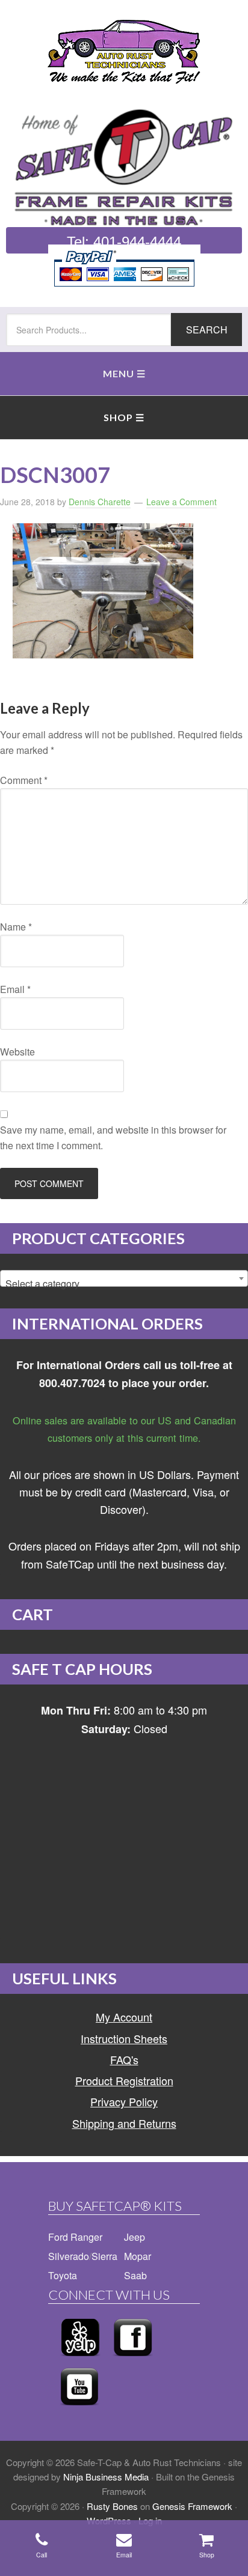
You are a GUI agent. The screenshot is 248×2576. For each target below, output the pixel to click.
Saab (135, 2275)
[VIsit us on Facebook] (133, 2359)
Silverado (69, 2256)
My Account (124, 2017)
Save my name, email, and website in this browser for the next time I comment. (113, 1138)
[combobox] (124, 1278)
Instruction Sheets (124, 2038)
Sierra (104, 2256)
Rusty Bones (112, 2506)
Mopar (138, 2256)
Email (15, 989)
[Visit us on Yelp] (80, 2359)
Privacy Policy (124, 2101)
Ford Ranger (75, 2237)
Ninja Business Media (106, 2477)
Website (17, 1052)
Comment (24, 780)
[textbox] (124, 1284)
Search (207, 330)
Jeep (135, 2237)
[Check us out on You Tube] (79, 2409)
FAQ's (124, 2059)
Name (16, 927)
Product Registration (124, 2080)
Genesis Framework (192, 2506)
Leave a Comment (181, 502)
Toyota (63, 2275)
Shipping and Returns (124, 2123)
